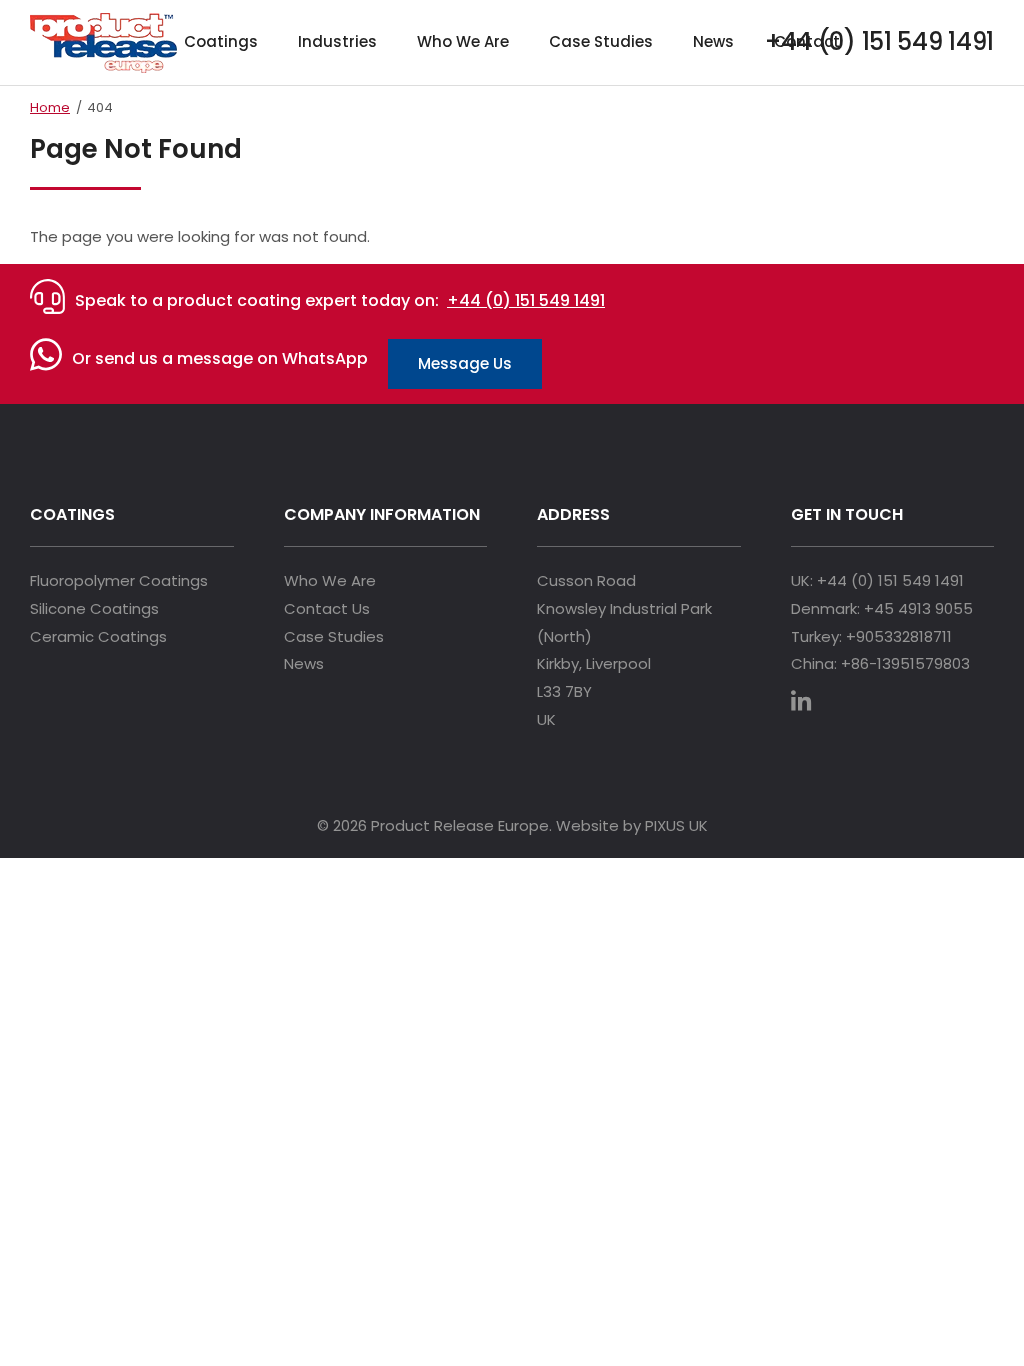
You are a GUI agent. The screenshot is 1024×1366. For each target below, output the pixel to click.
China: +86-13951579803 (880, 663)
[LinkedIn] (810, 704)
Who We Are (463, 41)
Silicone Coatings (94, 608)
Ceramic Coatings (98, 636)
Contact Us (327, 608)
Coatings (221, 41)
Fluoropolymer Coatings (119, 580)
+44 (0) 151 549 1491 (526, 300)
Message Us (465, 363)
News (713, 41)
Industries (337, 41)
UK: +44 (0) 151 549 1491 (877, 580)
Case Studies (601, 41)
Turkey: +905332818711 (871, 636)
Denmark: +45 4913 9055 (882, 608)
